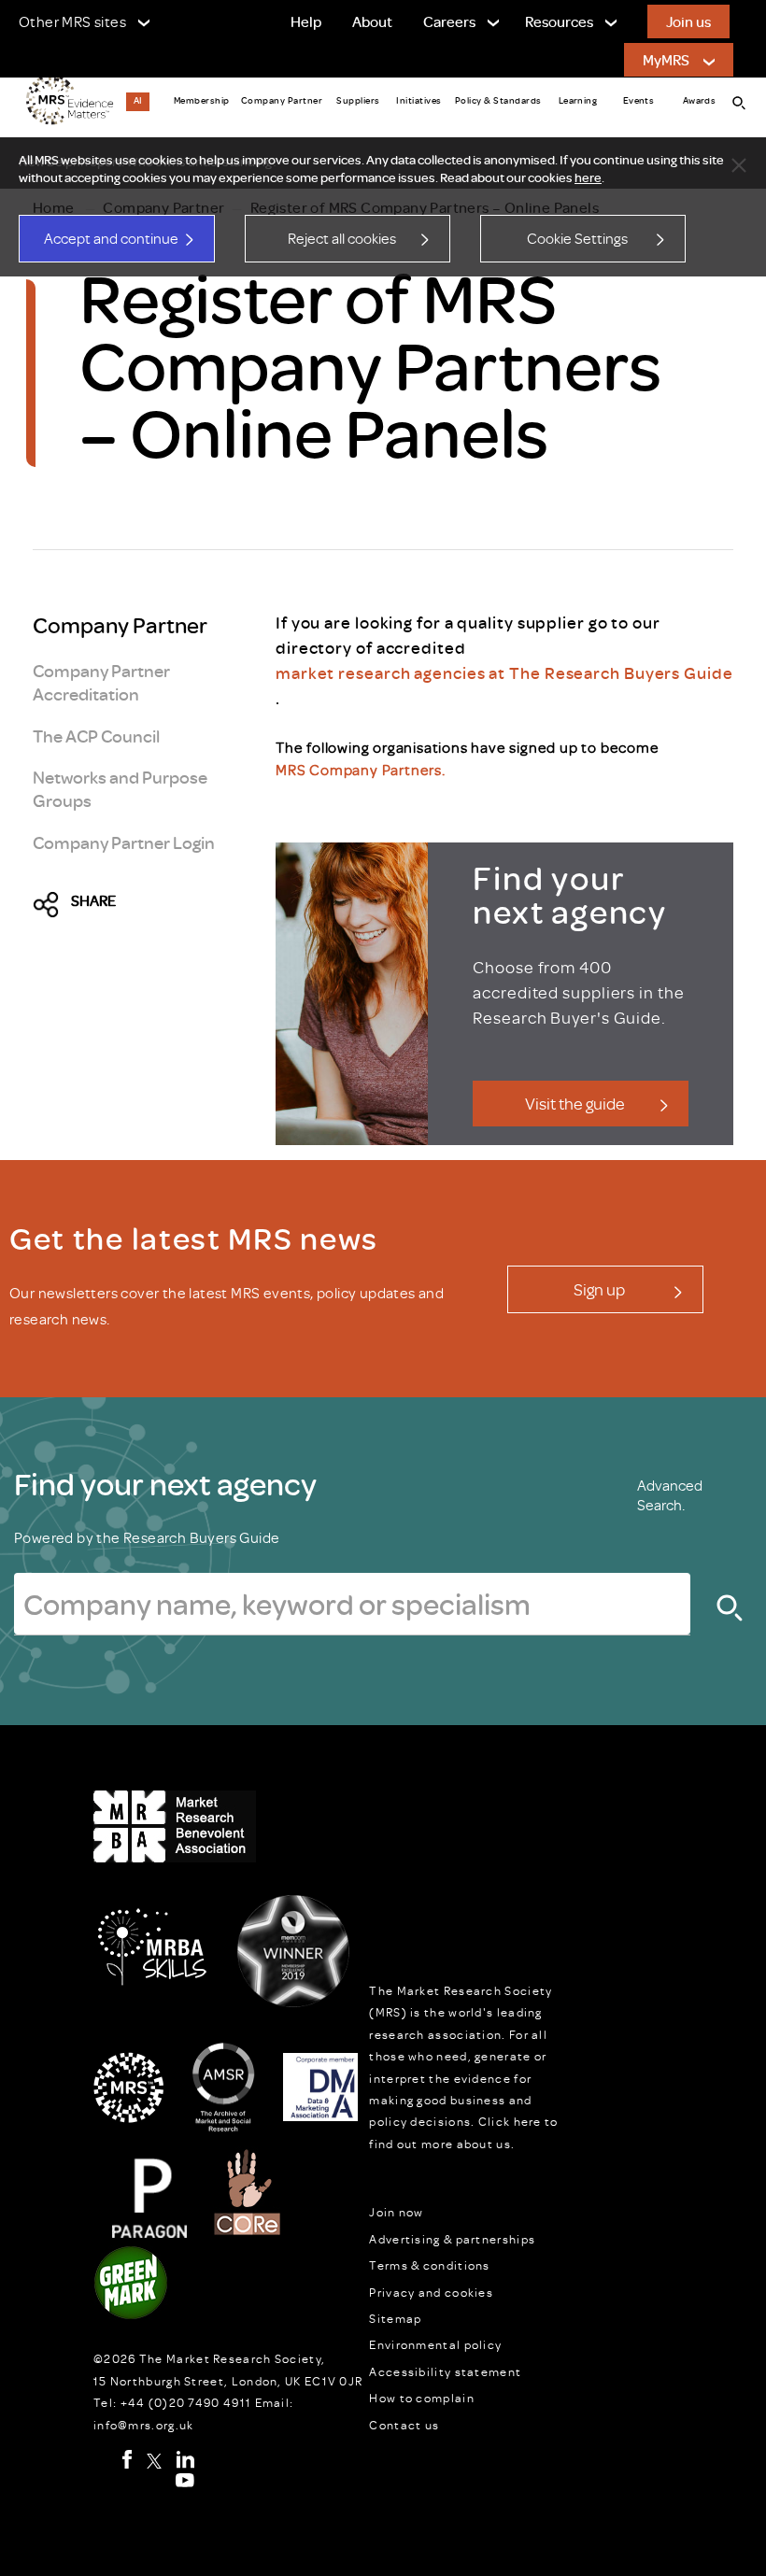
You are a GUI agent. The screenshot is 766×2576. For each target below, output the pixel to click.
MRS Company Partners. (361, 770)
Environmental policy (435, 2344)
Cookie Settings (577, 238)
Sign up (599, 1289)
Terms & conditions (429, 2265)
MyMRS (666, 60)
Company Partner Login (124, 842)
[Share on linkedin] (180, 905)
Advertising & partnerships (452, 2239)
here (588, 177)
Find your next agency (165, 1483)
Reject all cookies (342, 238)
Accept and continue (111, 238)
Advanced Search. (670, 1495)
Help (306, 21)
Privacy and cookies (431, 2292)
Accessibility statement (445, 2371)
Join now (396, 2212)
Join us (688, 21)
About (372, 21)
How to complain (422, 2398)
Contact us (404, 2425)
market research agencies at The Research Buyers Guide (504, 672)
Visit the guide (575, 1103)
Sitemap (395, 2318)
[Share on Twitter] (51, 905)
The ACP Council (96, 736)
